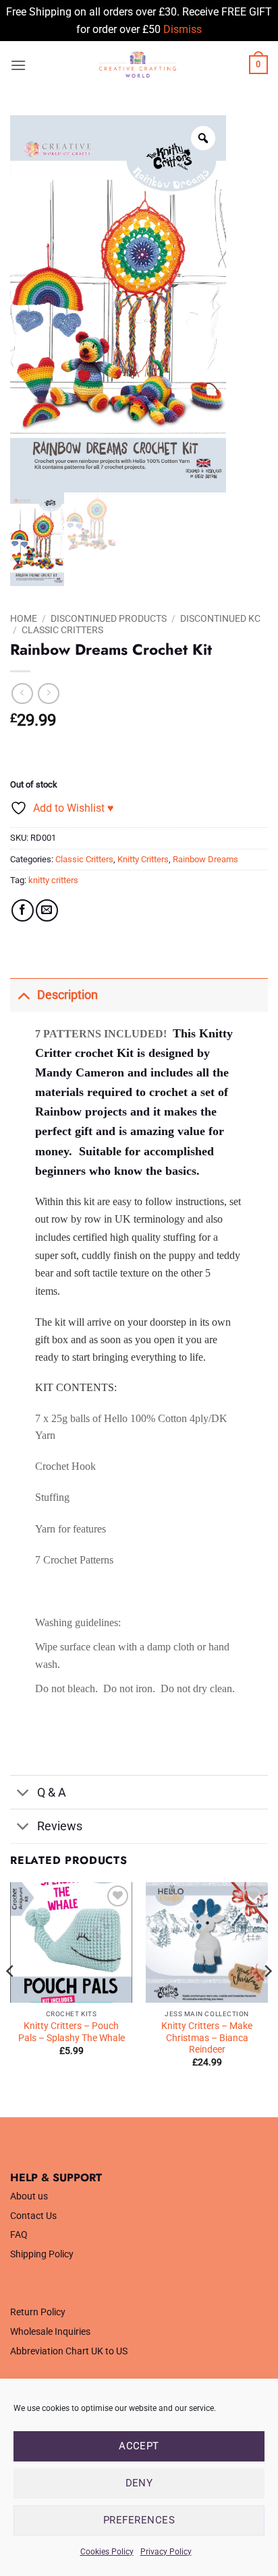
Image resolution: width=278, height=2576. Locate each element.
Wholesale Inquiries (50, 2332)
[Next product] (22, 694)
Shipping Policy (42, 2254)
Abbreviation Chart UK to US (69, 2351)
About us (29, 2196)
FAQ (19, 2235)
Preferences (139, 2520)
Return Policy (38, 2312)
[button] (18, 65)
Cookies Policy (107, 2552)
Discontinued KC (220, 618)
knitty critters (53, 880)
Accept (139, 2446)
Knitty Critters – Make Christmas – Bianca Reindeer (207, 2037)
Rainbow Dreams (205, 859)
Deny (139, 2483)
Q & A (52, 1793)
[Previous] (11, 1998)
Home (24, 618)
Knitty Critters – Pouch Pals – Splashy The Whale (72, 2032)
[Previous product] (48, 694)
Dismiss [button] (183, 29)
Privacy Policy (166, 2552)
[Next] (267, 1998)
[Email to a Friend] (47, 910)
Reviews (60, 1826)
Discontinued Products (109, 618)
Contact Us (33, 2216)
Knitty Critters (143, 859)
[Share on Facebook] (23, 910)
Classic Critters (62, 630)
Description (67, 995)
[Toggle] (23, 995)
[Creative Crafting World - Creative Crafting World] (138, 65)
